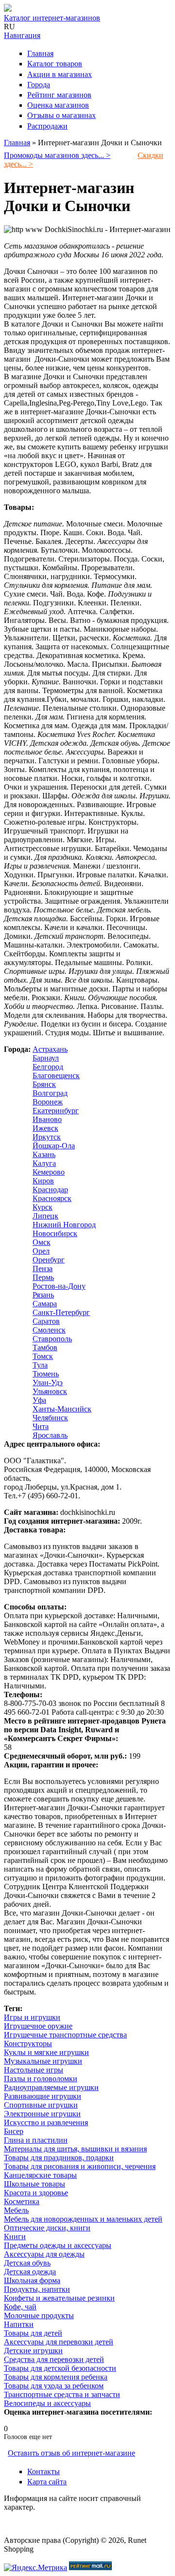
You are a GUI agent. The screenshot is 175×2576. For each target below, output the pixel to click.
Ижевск (45, 1128)
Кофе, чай (20, 2307)
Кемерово (49, 1172)
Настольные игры (34, 2070)
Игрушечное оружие (38, 2026)
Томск (43, 1356)
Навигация (22, 35)
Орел (41, 1251)
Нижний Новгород (64, 1225)
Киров (43, 1181)
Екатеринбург (56, 1111)
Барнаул (46, 1058)
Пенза (43, 1269)
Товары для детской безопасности (60, 2368)
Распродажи (47, 126)
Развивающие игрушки (43, 2096)
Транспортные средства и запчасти (62, 2394)
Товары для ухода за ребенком (54, 2386)
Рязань (43, 1295)
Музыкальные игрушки (43, 2061)
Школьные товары (35, 2184)
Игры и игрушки (32, 2017)
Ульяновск (50, 1391)
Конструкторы (28, 2043)
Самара (45, 1304)
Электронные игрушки (42, 2114)
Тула (40, 1365)
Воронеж (48, 1102)
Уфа (39, 1400)
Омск (42, 1242)
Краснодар (50, 1190)
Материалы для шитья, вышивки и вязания (75, 2149)
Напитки (19, 2324)
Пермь (43, 1277)
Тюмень (46, 1374)
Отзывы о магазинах (61, 115)
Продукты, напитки (37, 2289)
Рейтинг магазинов (59, 95)
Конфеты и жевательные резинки (59, 2298)
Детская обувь (27, 2263)
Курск (43, 1207)
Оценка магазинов (58, 105)
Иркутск (47, 1137)
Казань (44, 1154)
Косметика (22, 2201)
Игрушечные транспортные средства (65, 2035)
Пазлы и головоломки (41, 2079)
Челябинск (50, 1418)
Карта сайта (47, 2482)
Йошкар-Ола (54, 1146)
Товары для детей (33, 2333)
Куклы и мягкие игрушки (46, 2052)
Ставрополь (52, 1339)
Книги (15, 2237)
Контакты (44, 2471)
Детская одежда (30, 2272)
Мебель (16, 2210)
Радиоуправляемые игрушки (51, 2087)
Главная (40, 53)
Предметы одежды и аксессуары (58, 2245)
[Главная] (8, 9)
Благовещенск (56, 1075)
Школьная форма (32, 2280)
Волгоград (50, 1093)
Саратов (46, 1321)
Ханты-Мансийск (62, 1409)
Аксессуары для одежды (44, 2254)
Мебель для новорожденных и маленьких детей (83, 2219)
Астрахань (50, 1049)
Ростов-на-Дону (59, 1286)
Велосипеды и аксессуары (47, 2403)
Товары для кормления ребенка (56, 2377)
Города (39, 85)
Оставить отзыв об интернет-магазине (71, 2453)
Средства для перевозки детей (54, 2359)
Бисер (14, 2131)
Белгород (48, 1067)
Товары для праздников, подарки (59, 2158)
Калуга (44, 1163)
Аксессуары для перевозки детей (59, 2342)
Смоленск (49, 1330)
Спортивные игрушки (41, 2105)
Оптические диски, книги (47, 2228)
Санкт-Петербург (61, 1312)
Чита (41, 1426)
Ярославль (50, 1435)
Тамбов (45, 1347)
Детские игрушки (33, 2351)
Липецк (45, 1216)
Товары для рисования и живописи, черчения (80, 2166)
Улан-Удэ (48, 1383)
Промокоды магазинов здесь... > (57, 155)
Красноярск (52, 1198)
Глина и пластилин (36, 2140)
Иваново (47, 1119)
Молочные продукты (39, 2315)
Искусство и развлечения (46, 2122)
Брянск (44, 1084)
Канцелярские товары (40, 2175)
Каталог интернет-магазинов (52, 18)
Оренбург (49, 1260)
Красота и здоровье (36, 2193)
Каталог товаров (55, 64)
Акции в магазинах (60, 74)
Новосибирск (55, 1233)
